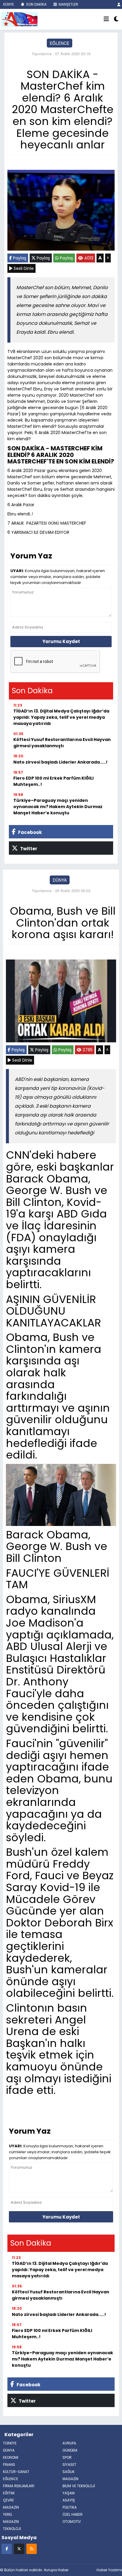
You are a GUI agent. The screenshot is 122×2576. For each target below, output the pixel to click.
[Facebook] (7, 2549)
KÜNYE (8, 4)
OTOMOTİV (72, 2522)
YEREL (8, 2514)
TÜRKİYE (10, 2443)
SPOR (67, 2457)
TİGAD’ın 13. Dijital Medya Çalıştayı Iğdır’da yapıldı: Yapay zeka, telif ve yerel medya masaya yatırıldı (61, 717)
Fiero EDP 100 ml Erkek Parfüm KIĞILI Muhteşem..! (53, 781)
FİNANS (9, 2465)
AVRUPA (69, 2443)
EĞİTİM (9, 2493)
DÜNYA (60, 880)
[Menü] (106, 19)
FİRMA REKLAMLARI (19, 2486)
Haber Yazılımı (109, 2570)
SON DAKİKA (36, 4)
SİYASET (69, 2465)
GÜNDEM (70, 2450)
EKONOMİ (11, 2457)
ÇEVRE (8, 2500)
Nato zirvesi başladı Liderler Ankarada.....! (60, 762)
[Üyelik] (119, 4)
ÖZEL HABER (73, 2514)
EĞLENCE (60, 43)
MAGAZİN (70, 2479)
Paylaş (19, 258)
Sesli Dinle (23, 268)
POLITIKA (70, 2507)
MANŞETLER (68, 4)
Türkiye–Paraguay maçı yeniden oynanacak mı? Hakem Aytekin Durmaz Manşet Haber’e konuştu (58, 807)
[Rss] (32, 2549)
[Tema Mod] (116, 19)
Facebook (29, 832)
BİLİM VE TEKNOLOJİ (79, 2486)
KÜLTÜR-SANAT (16, 2472)
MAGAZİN (11, 2522)
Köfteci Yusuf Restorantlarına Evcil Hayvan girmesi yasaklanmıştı (62, 743)
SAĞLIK (69, 2472)
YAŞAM (69, 2493)
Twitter (28, 849)
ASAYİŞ (69, 2500)
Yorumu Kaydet (61, 641)
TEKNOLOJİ (12, 2529)
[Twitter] (19, 2549)
